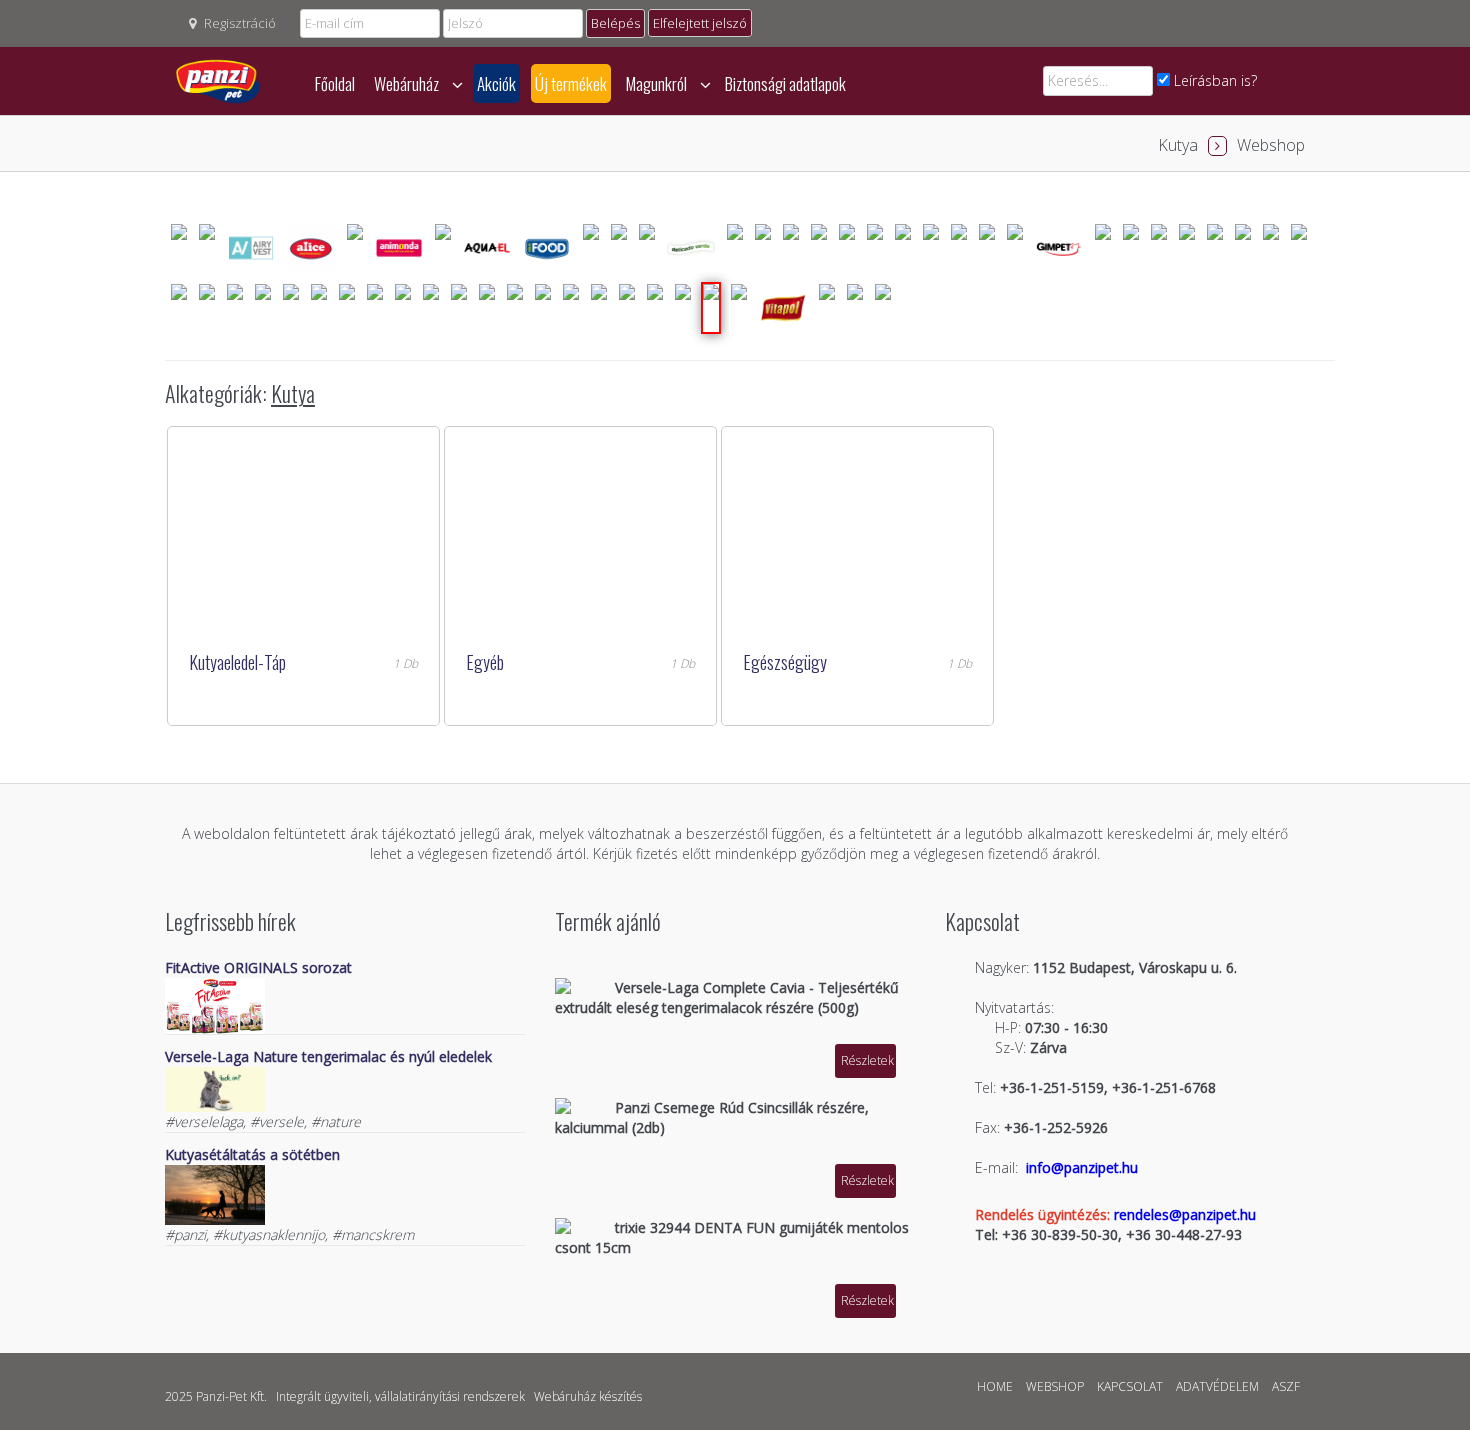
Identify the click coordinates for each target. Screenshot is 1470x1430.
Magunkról (658, 83)
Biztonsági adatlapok (785, 83)
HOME (995, 1386)
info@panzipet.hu (1082, 1167)
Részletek (867, 1060)
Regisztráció (240, 23)
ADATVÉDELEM (1217, 1386)
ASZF (1286, 1386)
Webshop (1271, 145)
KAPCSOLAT (1130, 1386)
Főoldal (335, 83)
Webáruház (408, 83)
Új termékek (571, 83)
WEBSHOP (1055, 1386)
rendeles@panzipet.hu (1185, 1214)
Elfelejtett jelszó (700, 23)
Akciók (496, 83)
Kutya (1178, 145)
